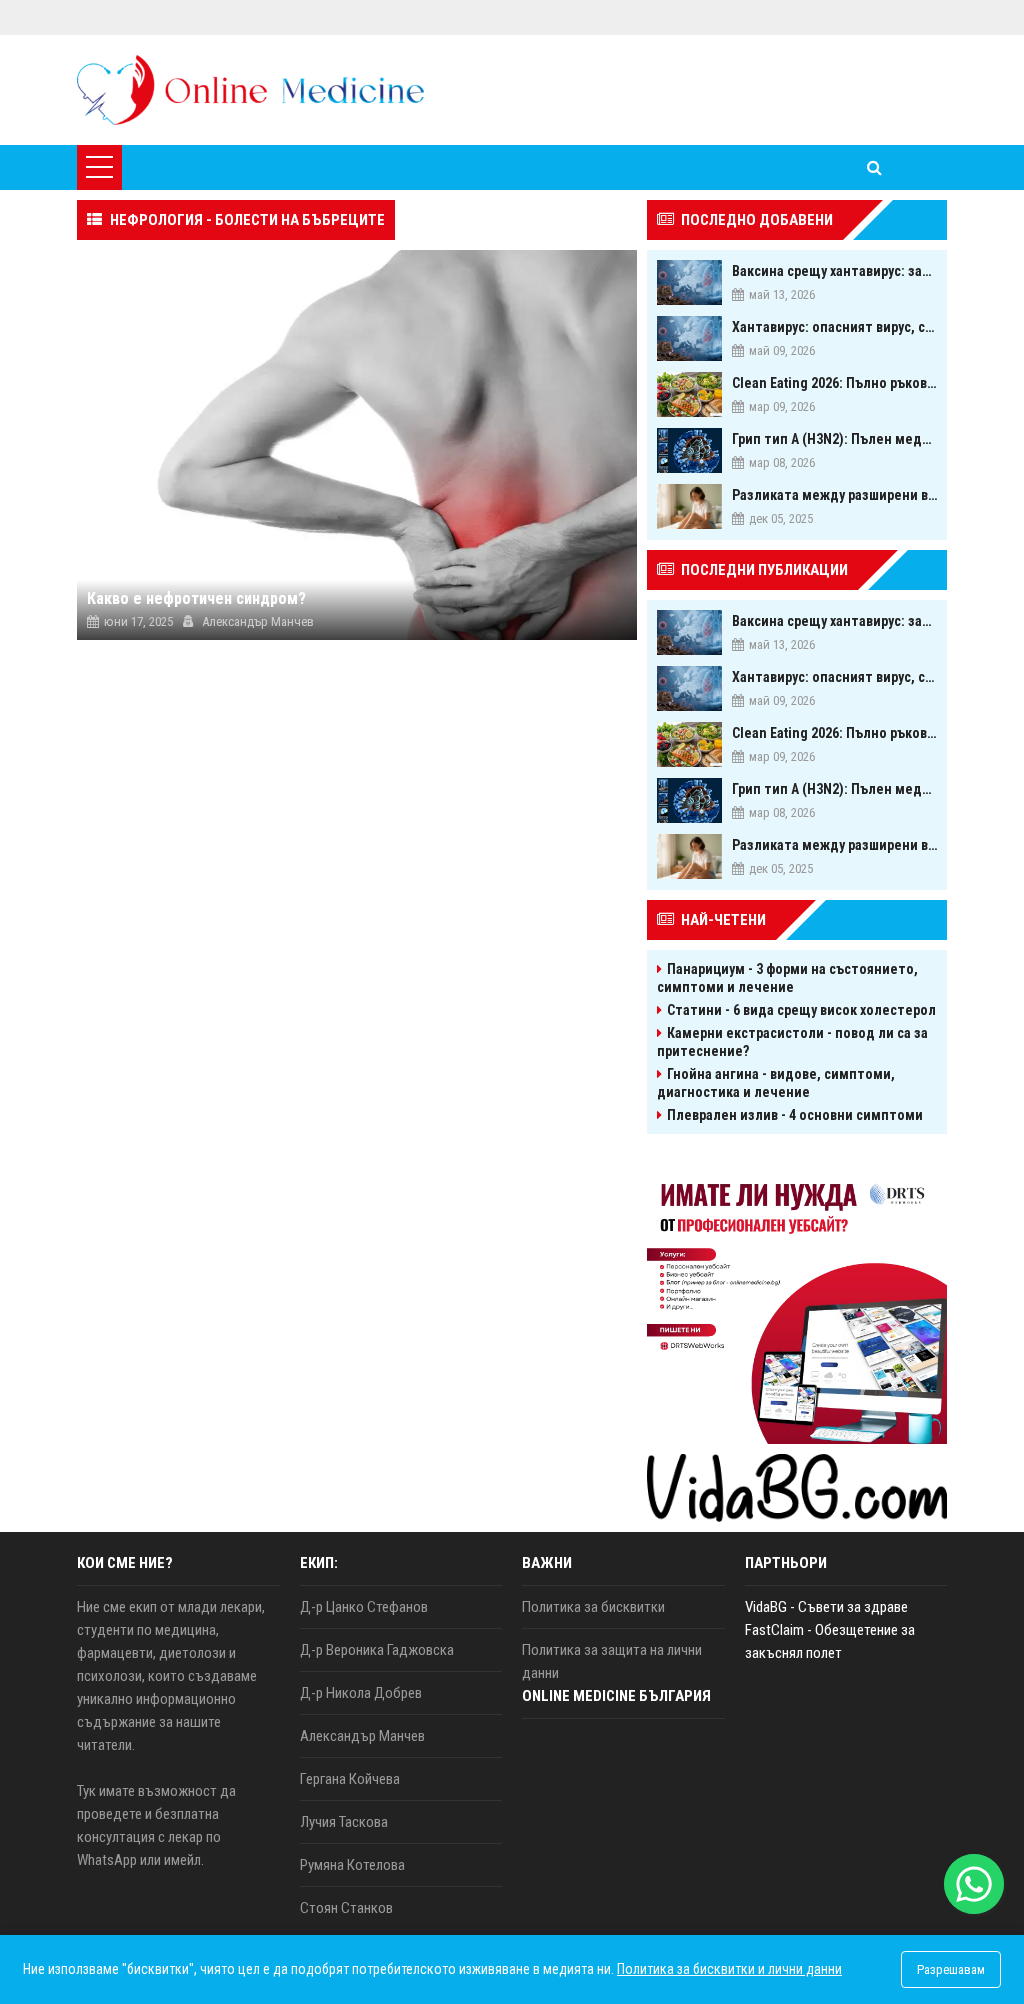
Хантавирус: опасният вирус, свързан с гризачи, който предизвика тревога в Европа (834, 327)
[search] (874, 167)
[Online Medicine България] (250, 90)
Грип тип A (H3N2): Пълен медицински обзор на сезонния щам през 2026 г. (834, 439)
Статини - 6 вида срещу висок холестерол (801, 1010)
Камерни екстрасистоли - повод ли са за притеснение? (792, 1042)
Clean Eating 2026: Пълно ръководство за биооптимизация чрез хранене (834, 383)
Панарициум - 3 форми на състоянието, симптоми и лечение (787, 978)
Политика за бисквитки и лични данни (729, 1969)
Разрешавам (951, 1969)
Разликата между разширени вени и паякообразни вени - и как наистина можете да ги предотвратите (834, 495)
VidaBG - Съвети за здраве (826, 1607)
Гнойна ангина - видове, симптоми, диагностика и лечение (776, 1083)
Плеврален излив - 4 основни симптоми (795, 1115)
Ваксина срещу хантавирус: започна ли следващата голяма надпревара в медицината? (834, 271)
